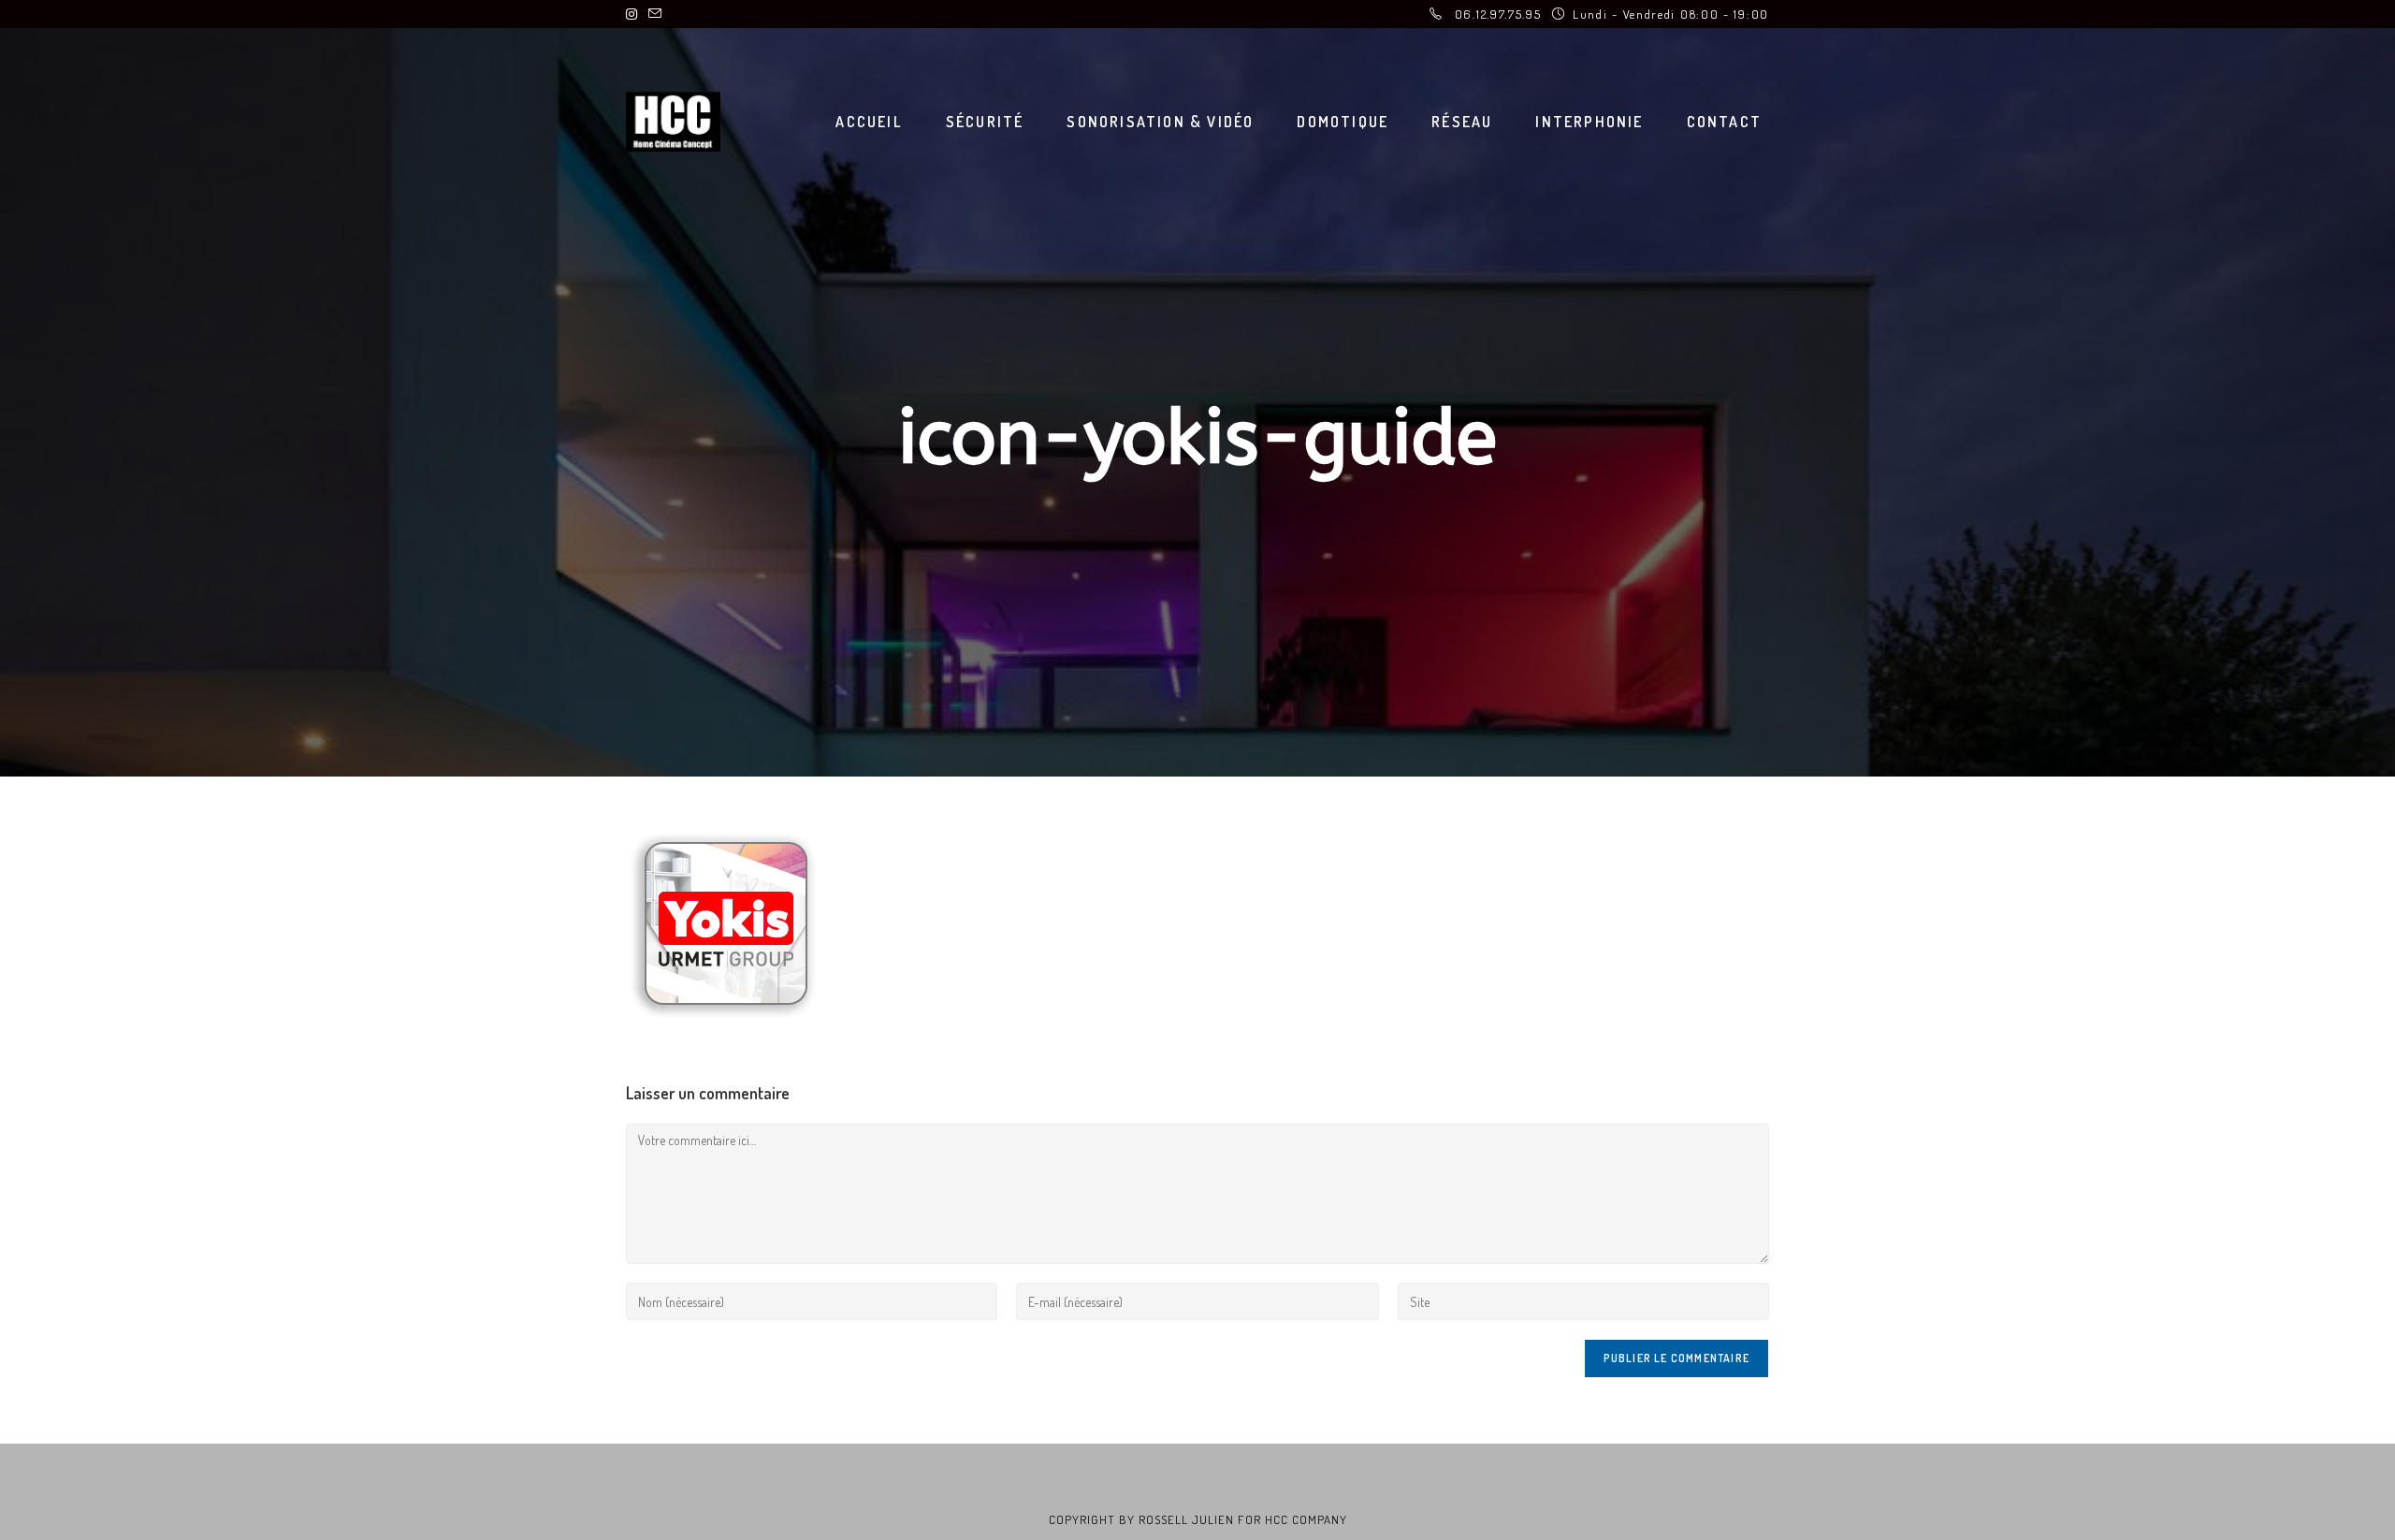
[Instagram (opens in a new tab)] (634, 14)
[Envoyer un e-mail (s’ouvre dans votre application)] (655, 14)
